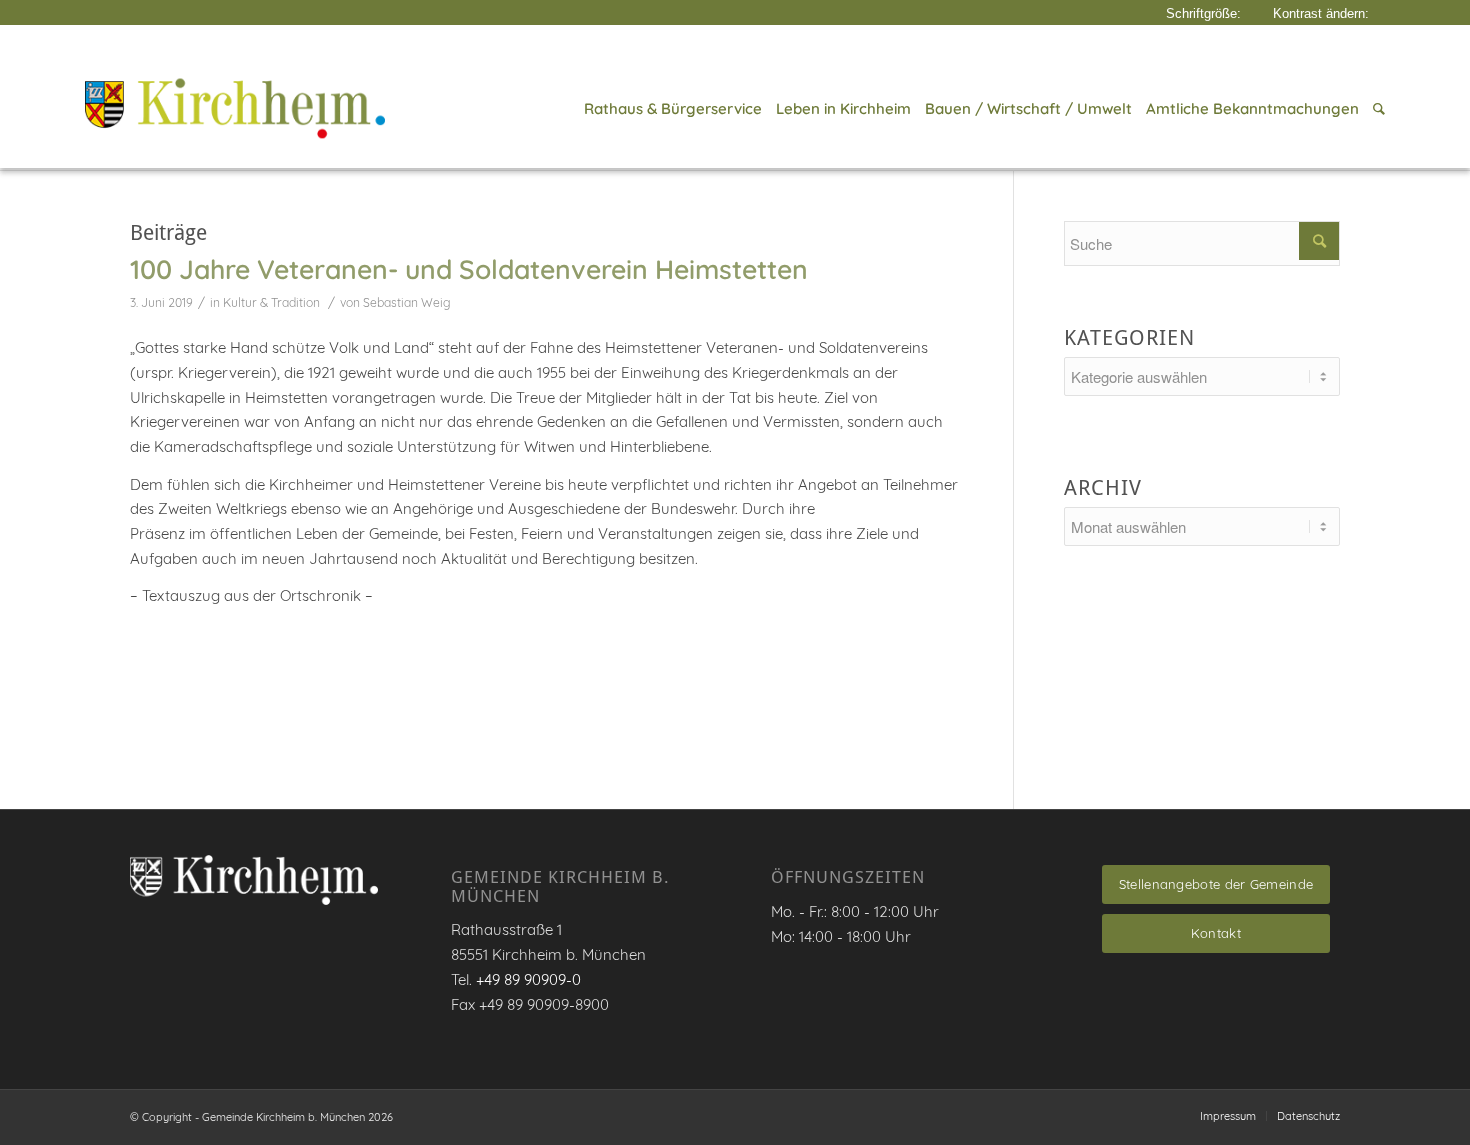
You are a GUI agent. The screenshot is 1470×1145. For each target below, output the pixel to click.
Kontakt (1216, 933)
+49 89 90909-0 (528, 979)
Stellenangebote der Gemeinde (1216, 884)
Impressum (1228, 1116)
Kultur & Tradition (271, 302)
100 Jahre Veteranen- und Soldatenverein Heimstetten (469, 269)
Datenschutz (1308, 1116)
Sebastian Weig (407, 302)
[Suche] (1375, 109)
